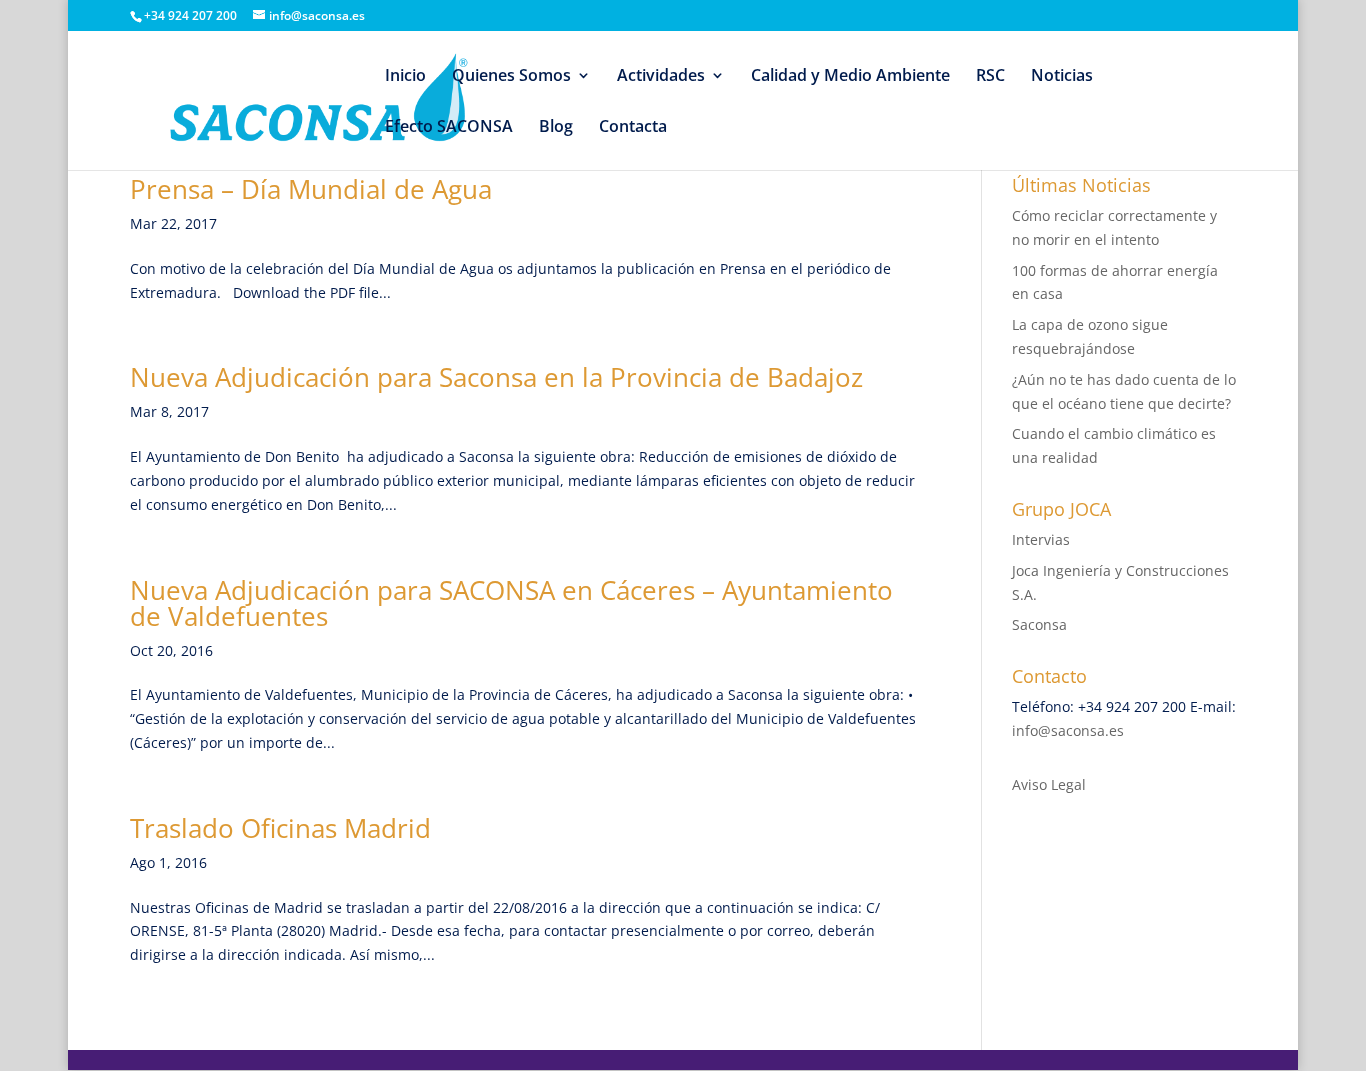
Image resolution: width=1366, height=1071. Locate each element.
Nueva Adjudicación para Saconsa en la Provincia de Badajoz (496, 377)
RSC (990, 77)
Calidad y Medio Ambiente (850, 77)
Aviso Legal (1049, 784)
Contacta (633, 128)
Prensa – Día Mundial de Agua (311, 189)
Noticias (1062, 77)
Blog (556, 128)
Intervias (1041, 539)
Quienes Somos (511, 77)
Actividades (661, 77)
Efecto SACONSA (449, 128)
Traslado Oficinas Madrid (280, 828)
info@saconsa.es (1068, 730)
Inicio (405, 77)
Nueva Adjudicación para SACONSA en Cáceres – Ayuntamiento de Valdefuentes (511, 603)
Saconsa (1039, 624)
